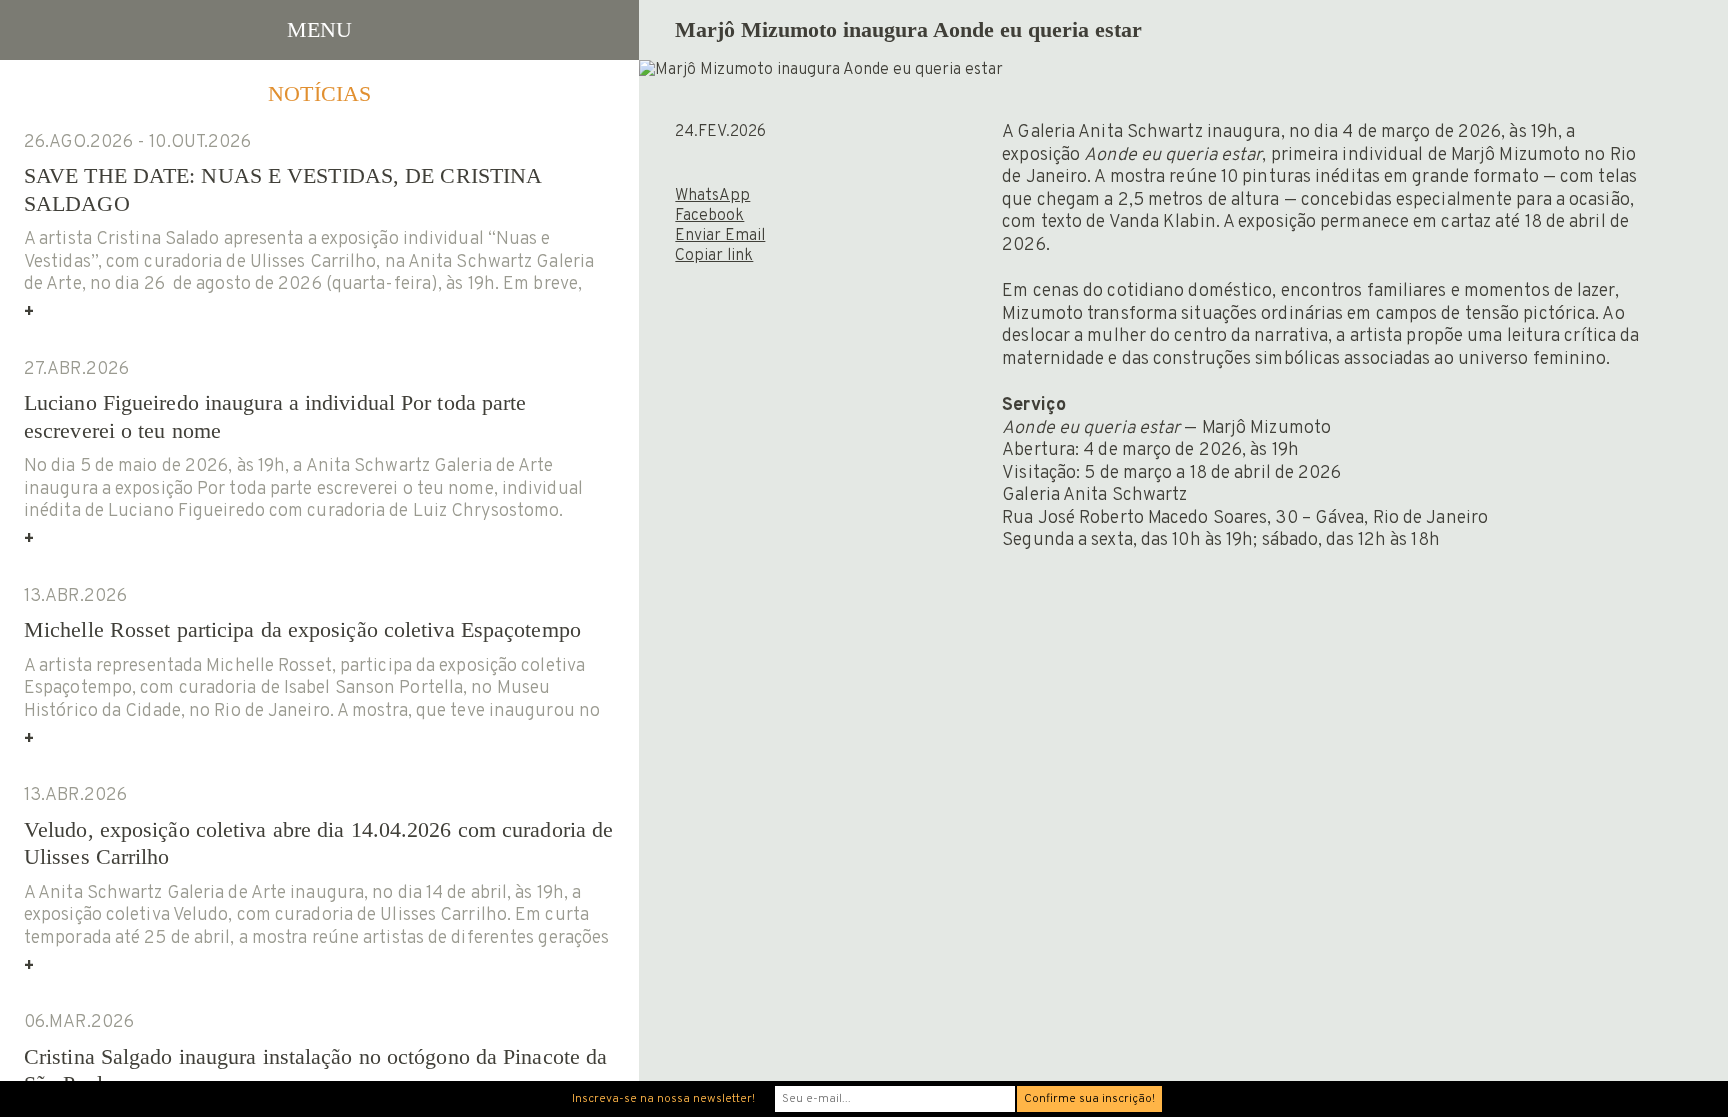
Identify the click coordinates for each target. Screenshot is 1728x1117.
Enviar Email (720, 236)
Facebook (709, 216)
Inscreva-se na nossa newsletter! (663, 1099)
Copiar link (714, 256)
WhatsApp (712, 196)
